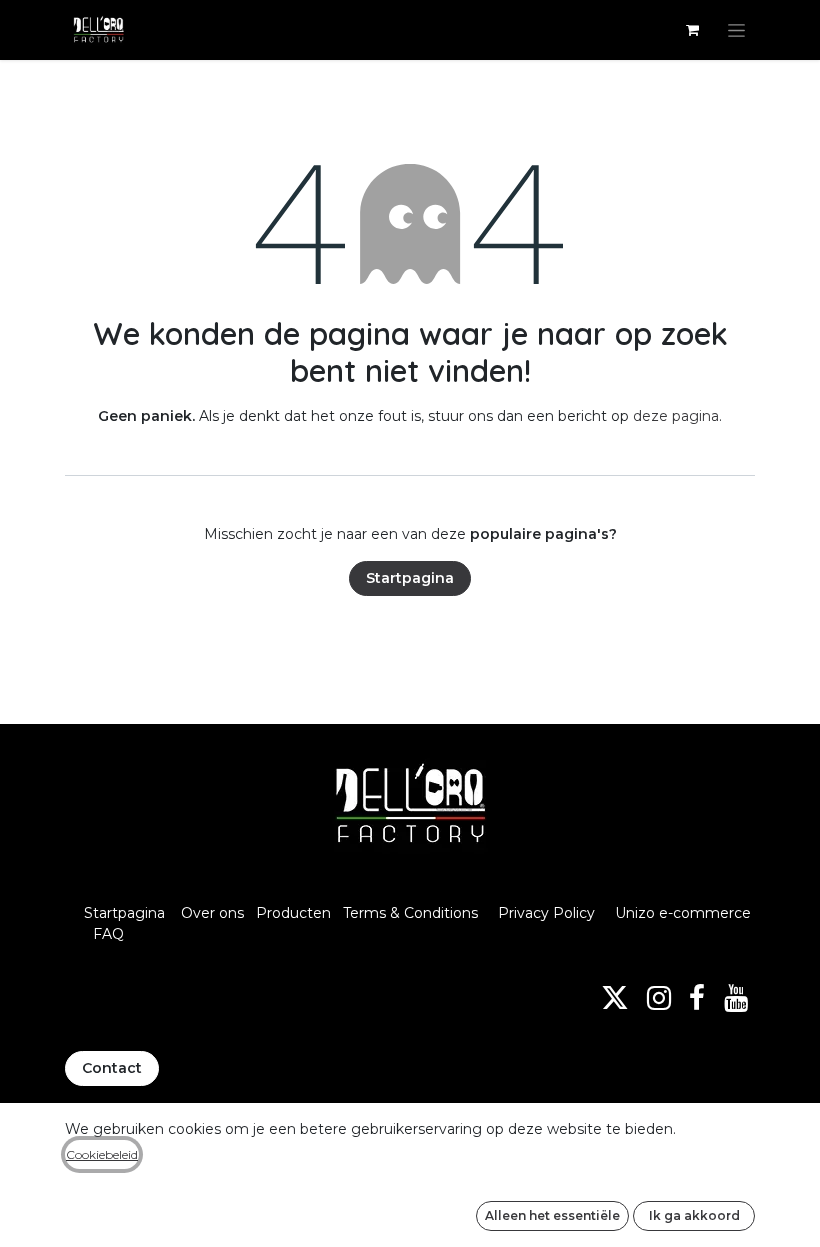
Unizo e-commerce (683, 913)
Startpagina (410, 578)
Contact (112, 1068)
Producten (293, 913)
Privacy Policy (546, 913)
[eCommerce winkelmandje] (692, 30)
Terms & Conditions (412, 913)
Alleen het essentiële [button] (552, 1215)
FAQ (108, 934)
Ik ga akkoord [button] (694, 1215)
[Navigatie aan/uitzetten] (736, 30)
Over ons (212, 913)
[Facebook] (697, 998)
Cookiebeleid (102, 1154)
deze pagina (676, 416)
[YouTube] (736, 998)
